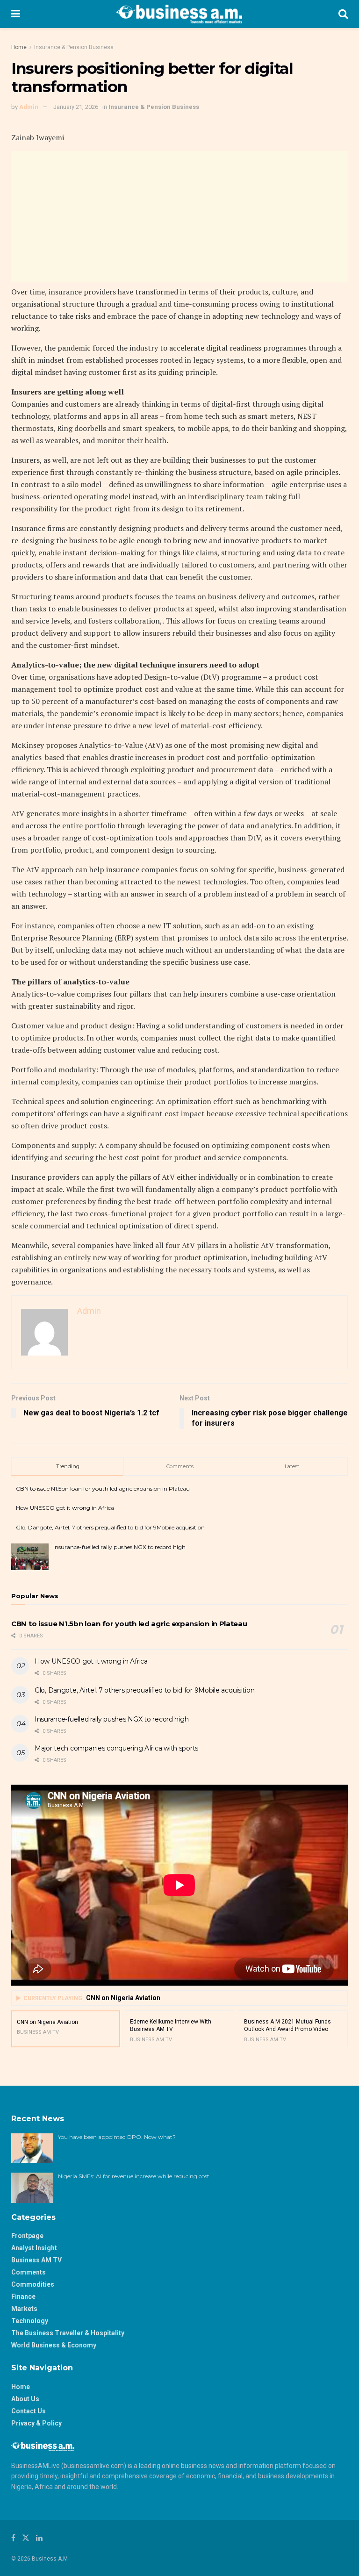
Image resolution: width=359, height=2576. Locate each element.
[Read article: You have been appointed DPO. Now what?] (32, 2148)
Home (19, 47)
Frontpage (27, 2236)
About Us (25, 2399)
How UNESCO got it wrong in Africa (65, 1508)
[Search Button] (343, 14)
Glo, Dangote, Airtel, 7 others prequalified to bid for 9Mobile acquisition (110, 1527)
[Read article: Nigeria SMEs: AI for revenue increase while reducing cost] (32, 2188)
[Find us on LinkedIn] (39, 2538)
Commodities (33, 2284)
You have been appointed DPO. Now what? (117, 2137)
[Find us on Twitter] (26, 2538)
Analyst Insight (34, 2248)
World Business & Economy (54, 2345)
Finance (23, 2296)
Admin (29, 107)
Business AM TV (36, 2260)
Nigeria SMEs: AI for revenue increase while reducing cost (134, 2176)
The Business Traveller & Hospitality (68, 2333)
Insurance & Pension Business (74, 47)
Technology (30, 2321)
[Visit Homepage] (179, 14)
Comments (29, 2272)
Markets (24, 2309)
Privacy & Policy (36, 2423)
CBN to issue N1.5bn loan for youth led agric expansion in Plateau (103, 1489)
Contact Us (29, 2411)
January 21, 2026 (76, 107)
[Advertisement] (179, 216)
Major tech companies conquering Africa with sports (116, 1748)
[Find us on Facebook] (13, 2538)
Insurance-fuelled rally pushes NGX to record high (119, 1547)
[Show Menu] (16, 14)
